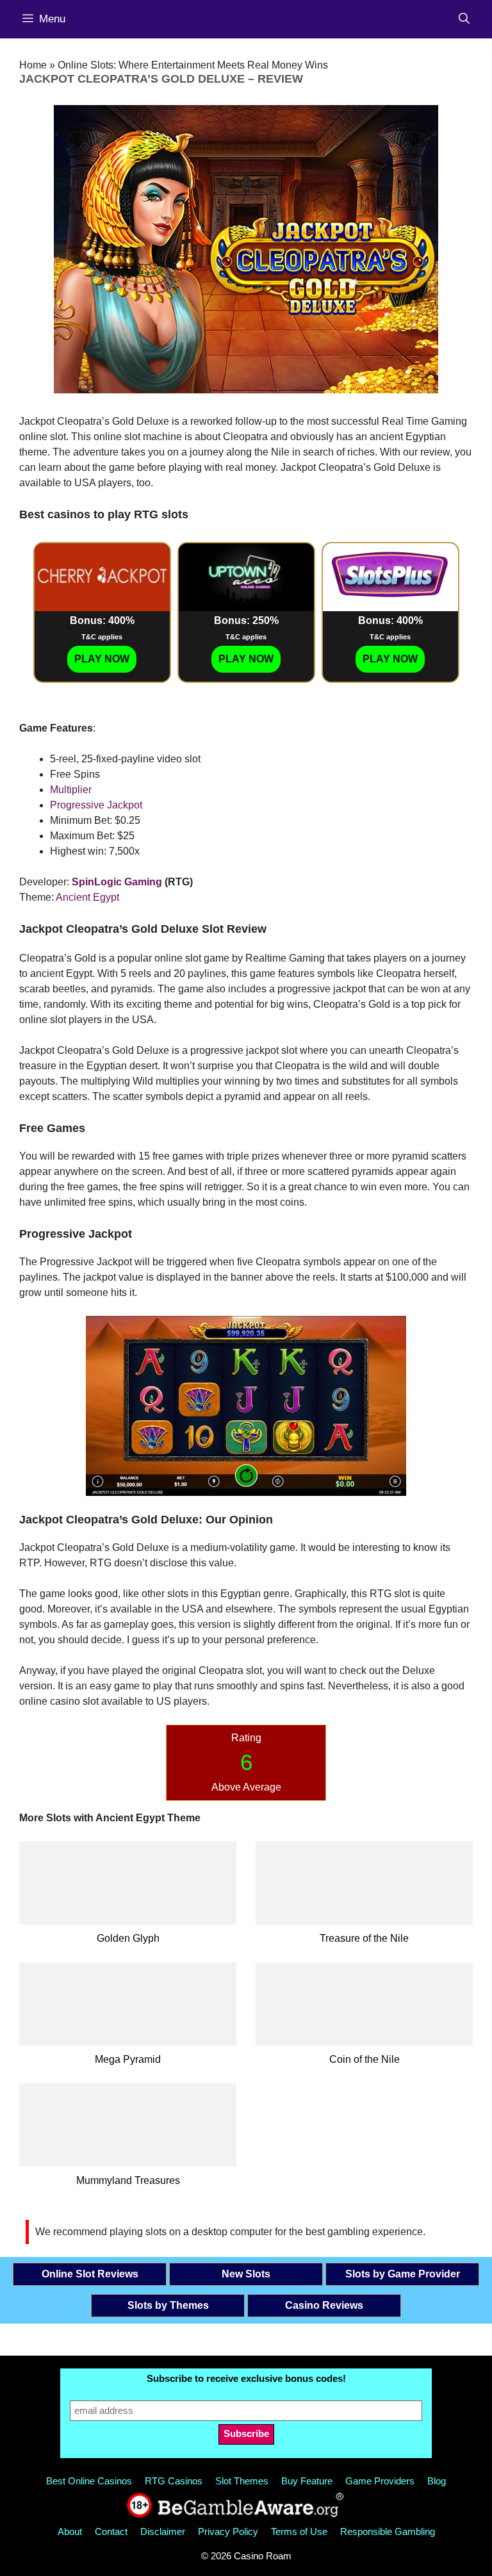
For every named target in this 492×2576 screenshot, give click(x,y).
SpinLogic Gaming (117, 882)
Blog (437, 2481)
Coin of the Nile (365, 2059)
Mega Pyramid (128, 2059)
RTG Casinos (174, 2481)
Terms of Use (299, 2531)
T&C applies (102, 637)
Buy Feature (307, 2481)
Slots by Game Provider (403, 2274)
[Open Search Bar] (464, 19)
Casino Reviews (324, 2305)
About (70, 2531)
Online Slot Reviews (90, 2274)
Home (33, 65)
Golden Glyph (128, 1938)
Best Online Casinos (89, 2481)
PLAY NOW (102, 659)
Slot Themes (242, 2481)
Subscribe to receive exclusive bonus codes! (246, 2378)
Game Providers (380, 2481)
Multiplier (71, 790)
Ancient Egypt (87, 897)
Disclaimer (163, 2531)
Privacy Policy (228, 2531)
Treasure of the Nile (364, 1938)
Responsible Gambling (388, 2531)
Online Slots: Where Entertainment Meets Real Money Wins (193, 65)
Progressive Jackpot (96, 805)
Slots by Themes (168, 2305)
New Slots (246, 2274)
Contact (111, 2531)
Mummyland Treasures (128, 2180)
